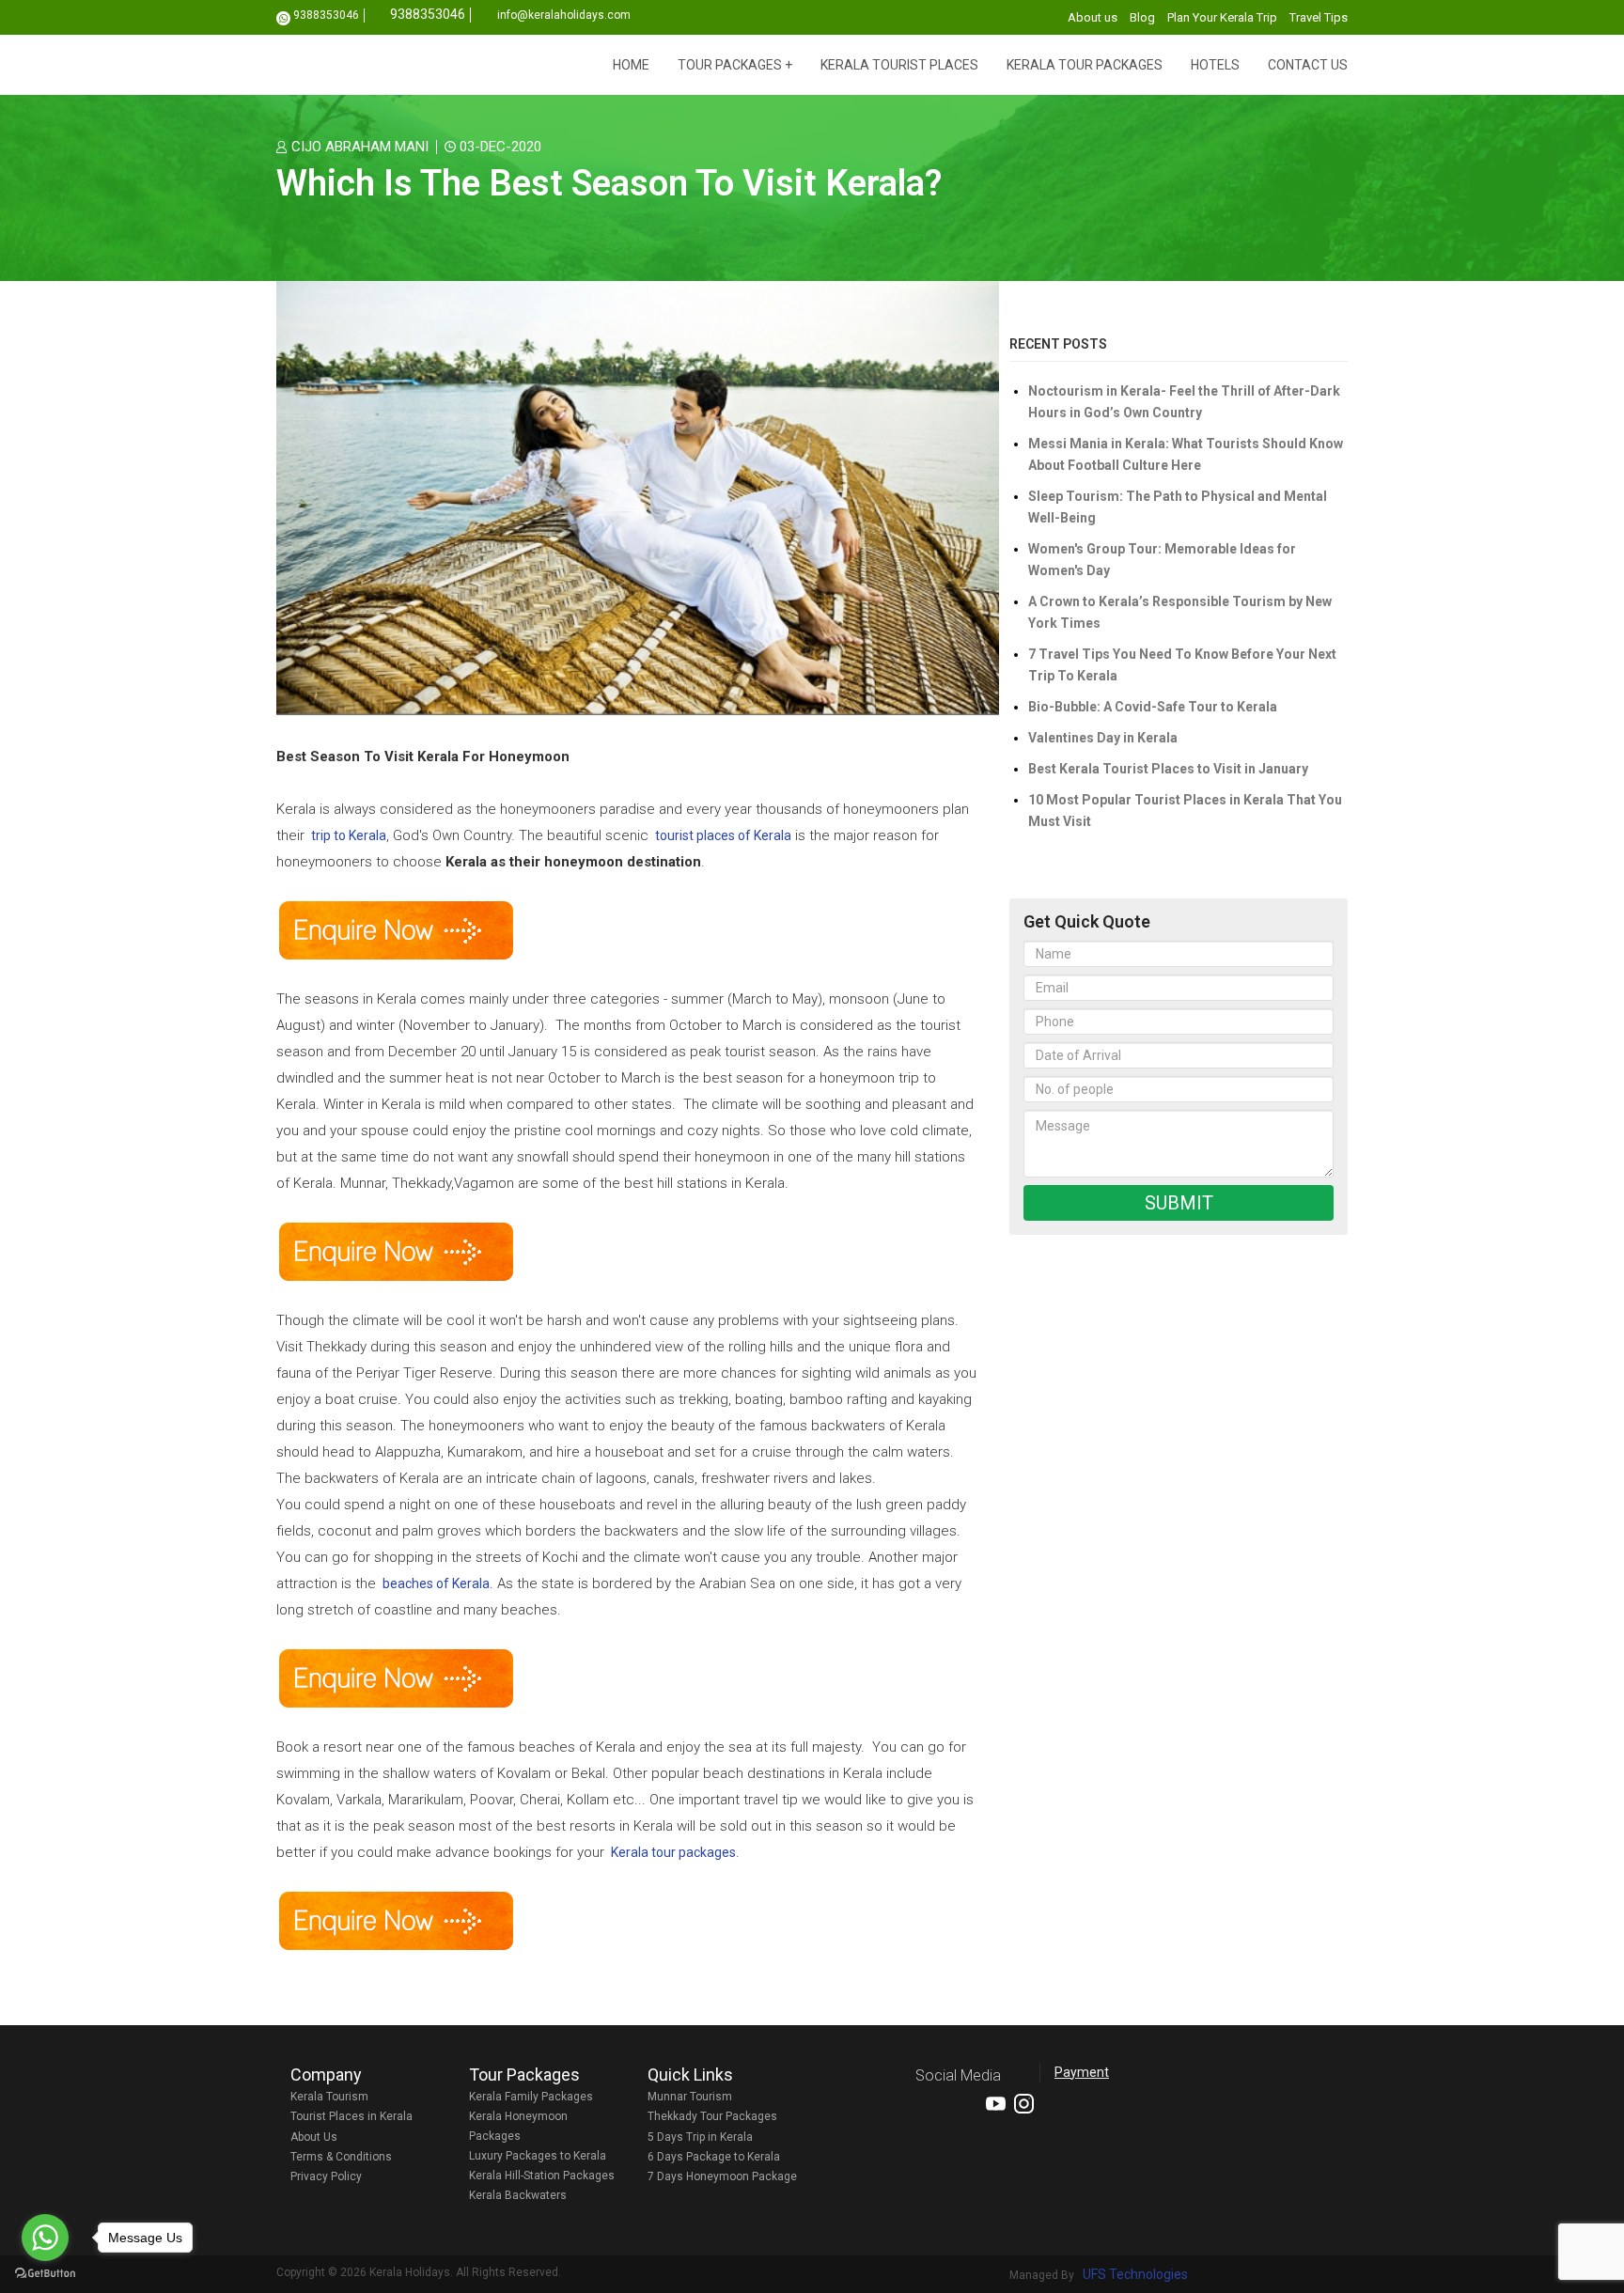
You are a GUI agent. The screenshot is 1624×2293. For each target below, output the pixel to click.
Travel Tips (1319, 17)
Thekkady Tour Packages (712, 2116)
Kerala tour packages (673, 1852)
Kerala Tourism (329, 2097)
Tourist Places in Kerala (351, 2116)
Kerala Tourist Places (899, 65)
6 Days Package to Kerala (714, 2157)
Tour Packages (730, 65)
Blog (1142, 17)
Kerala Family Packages (531, 2097)
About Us (314, 2137)
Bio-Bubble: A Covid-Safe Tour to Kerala (1153, 707)
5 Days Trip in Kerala (700, 2137)
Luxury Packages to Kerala (538, 2156)
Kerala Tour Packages (1085, 65)
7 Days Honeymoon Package (722, 2176)
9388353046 (326, 15)
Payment (1082, 2072)
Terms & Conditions (341, 2157)
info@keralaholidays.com (564, 15)
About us (1093, 17)
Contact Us (1308, 65)
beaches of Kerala (436, 1583)
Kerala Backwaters (518, 2195)
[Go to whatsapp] (45, 2238)
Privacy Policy (326, 2176)
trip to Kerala (349, 835)
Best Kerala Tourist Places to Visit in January (1168, 769)
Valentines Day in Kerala (1103, 738)
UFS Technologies (1135, 2274)
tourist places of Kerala (723, 835)
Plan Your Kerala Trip (1222, 17)
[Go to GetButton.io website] (45, 2274)
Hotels (1215, 65)
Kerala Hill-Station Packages (542, 2176)
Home (631, 65)
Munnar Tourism (690, 2097)
